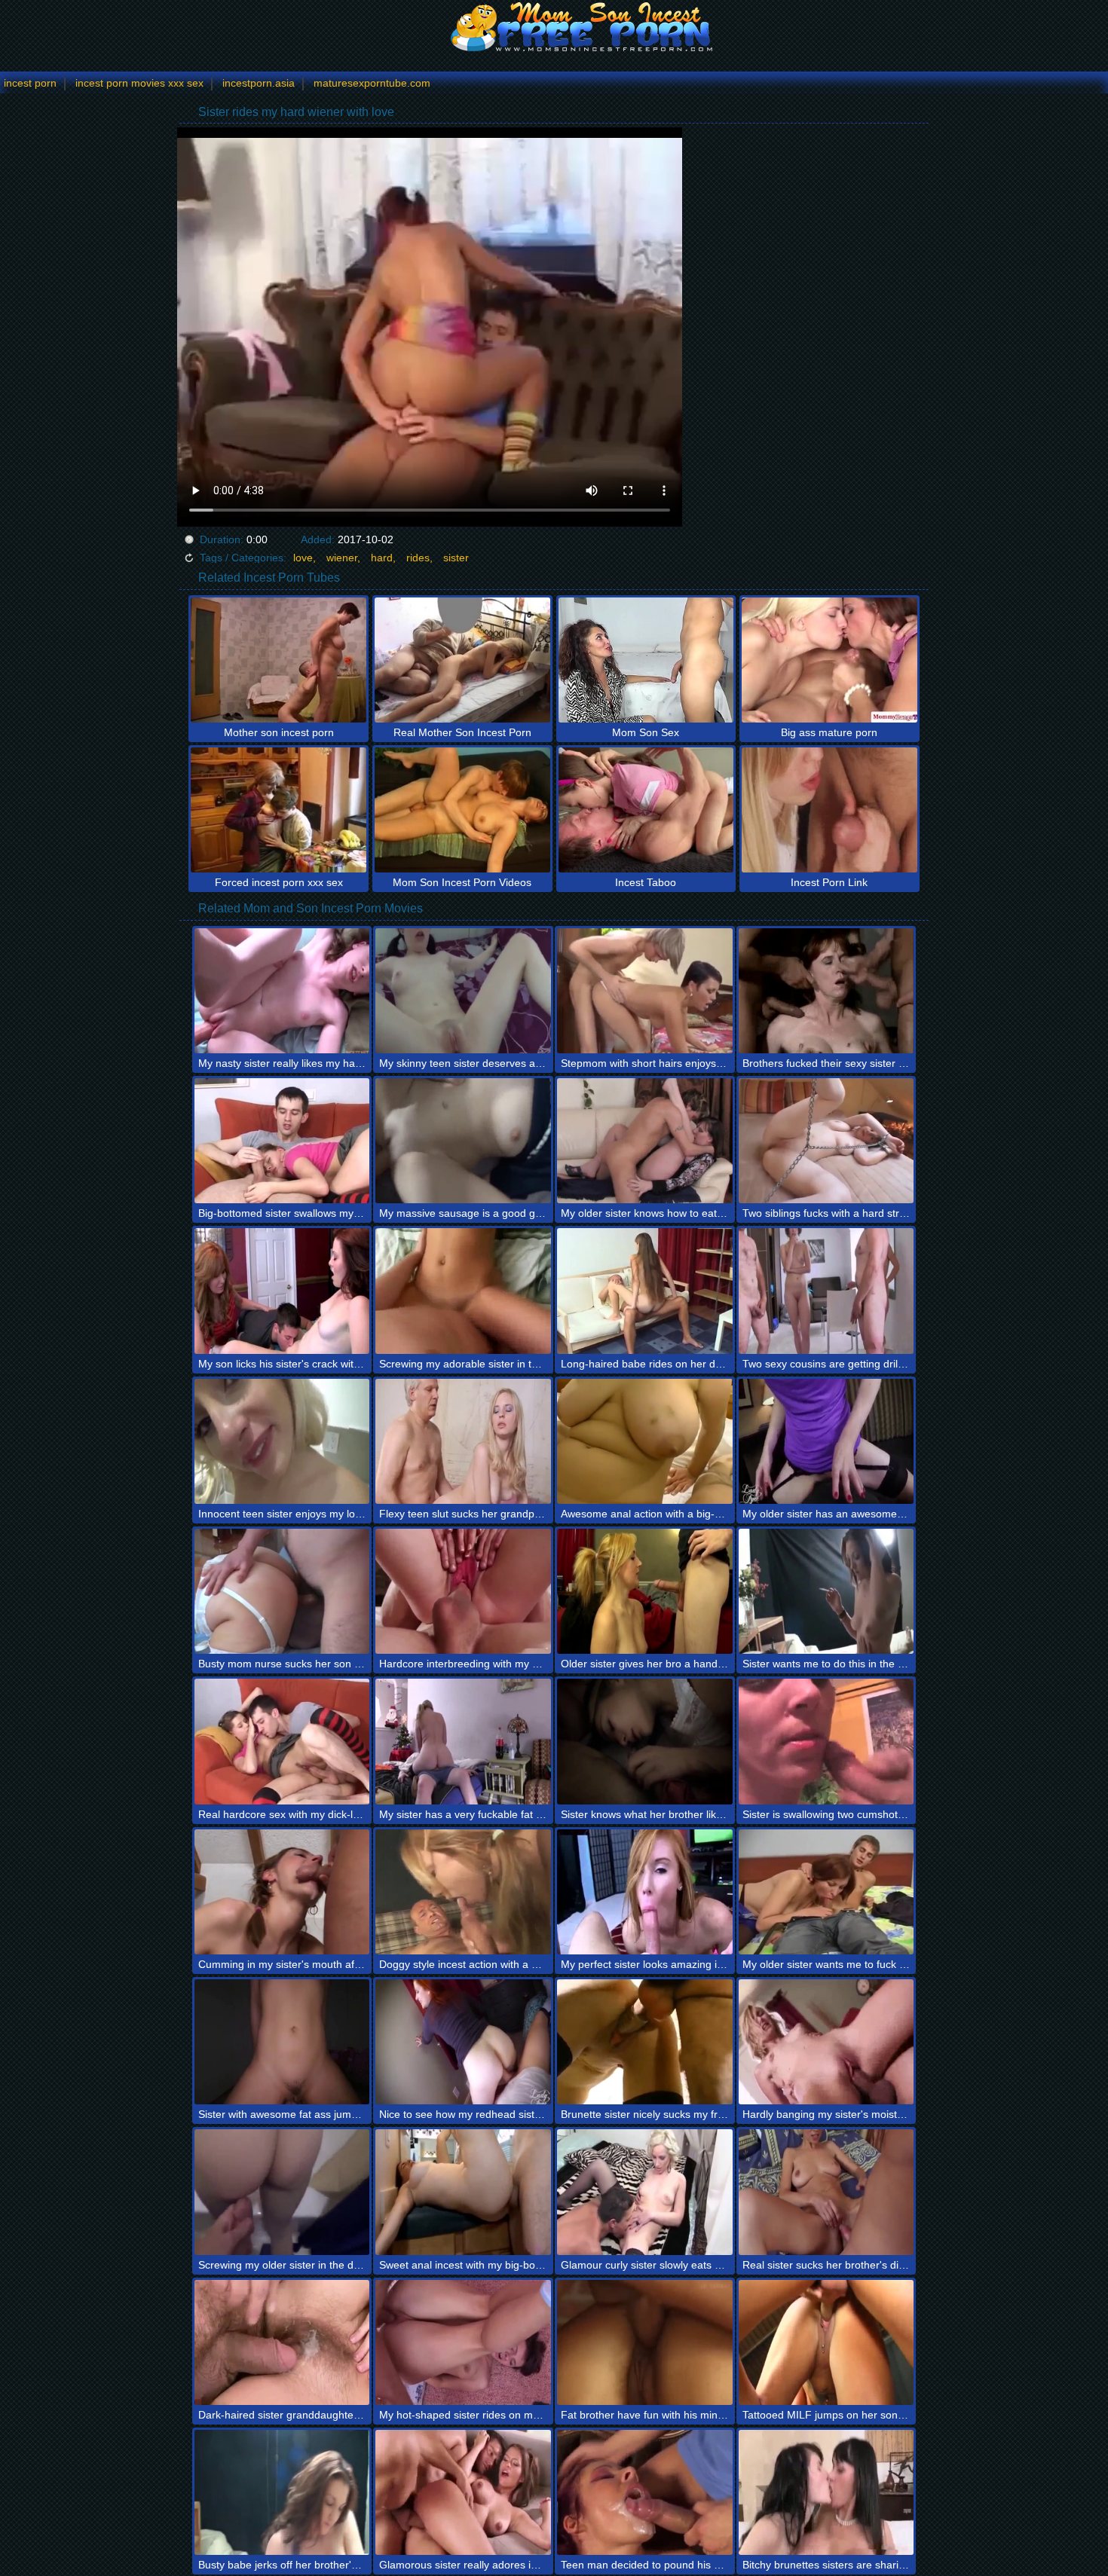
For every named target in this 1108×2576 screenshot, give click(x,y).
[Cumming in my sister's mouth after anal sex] (282, 1892)
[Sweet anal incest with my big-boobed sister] (463, 2192)
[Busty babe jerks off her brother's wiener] (282, 2492)
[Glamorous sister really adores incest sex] (463, 2492)
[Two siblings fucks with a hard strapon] (826, 1141)
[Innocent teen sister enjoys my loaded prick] (282, 1441)
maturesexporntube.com (372, 83)
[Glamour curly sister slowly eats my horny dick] (645, 2192)
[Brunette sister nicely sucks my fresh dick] (645, 2042)
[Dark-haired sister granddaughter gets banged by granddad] (282, 2342)
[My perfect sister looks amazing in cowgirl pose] (645, 1892)
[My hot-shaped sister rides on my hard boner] (463, 2342)
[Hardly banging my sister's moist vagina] (826, 2042)
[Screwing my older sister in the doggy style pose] (282, 2192)
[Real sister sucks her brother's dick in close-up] (826, 2192)
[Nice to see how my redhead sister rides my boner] (463, 2042)
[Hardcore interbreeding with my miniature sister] (463, 1591)
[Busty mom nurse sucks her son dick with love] (282, 1591)
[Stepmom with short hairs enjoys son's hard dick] (645, 991)
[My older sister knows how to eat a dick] (645, 1141)
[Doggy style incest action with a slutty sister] (463, 1892)
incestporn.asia (259, 83)
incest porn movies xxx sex (139, 83)
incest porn (30, 83)
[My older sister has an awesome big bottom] (826, 1441)
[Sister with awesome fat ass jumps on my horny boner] (282, 2042)
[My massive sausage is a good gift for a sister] (463, 1141)
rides (418, 558)
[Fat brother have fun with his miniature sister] (645, 2342)
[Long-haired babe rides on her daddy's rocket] (645, 1291)
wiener (342, 558)
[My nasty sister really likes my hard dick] (282, 991)
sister (456, 558)
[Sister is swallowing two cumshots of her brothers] (826, 1741)
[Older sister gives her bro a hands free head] (645, 1591)
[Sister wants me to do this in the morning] (826, 1591)
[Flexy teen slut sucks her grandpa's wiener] (463, 1441)
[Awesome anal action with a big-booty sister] (645, 1441)
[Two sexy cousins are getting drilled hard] (826, 1291)
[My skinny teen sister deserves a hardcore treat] (463, 991)
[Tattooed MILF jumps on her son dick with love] (826, 2342)
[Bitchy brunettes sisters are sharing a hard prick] (826, 2492)
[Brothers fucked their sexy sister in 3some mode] (826, 991)
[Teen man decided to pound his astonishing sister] (645, 2492)
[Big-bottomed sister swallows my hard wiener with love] (282, 1141)
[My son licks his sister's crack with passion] (282, 1291)
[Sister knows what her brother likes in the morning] (645, 1741)
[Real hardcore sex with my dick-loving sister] (282, 1741)
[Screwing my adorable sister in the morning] (463, 1291)
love (303, 558)
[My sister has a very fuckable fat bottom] (463, 1741)
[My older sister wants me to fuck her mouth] (826, 1892)
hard (382, 558)
